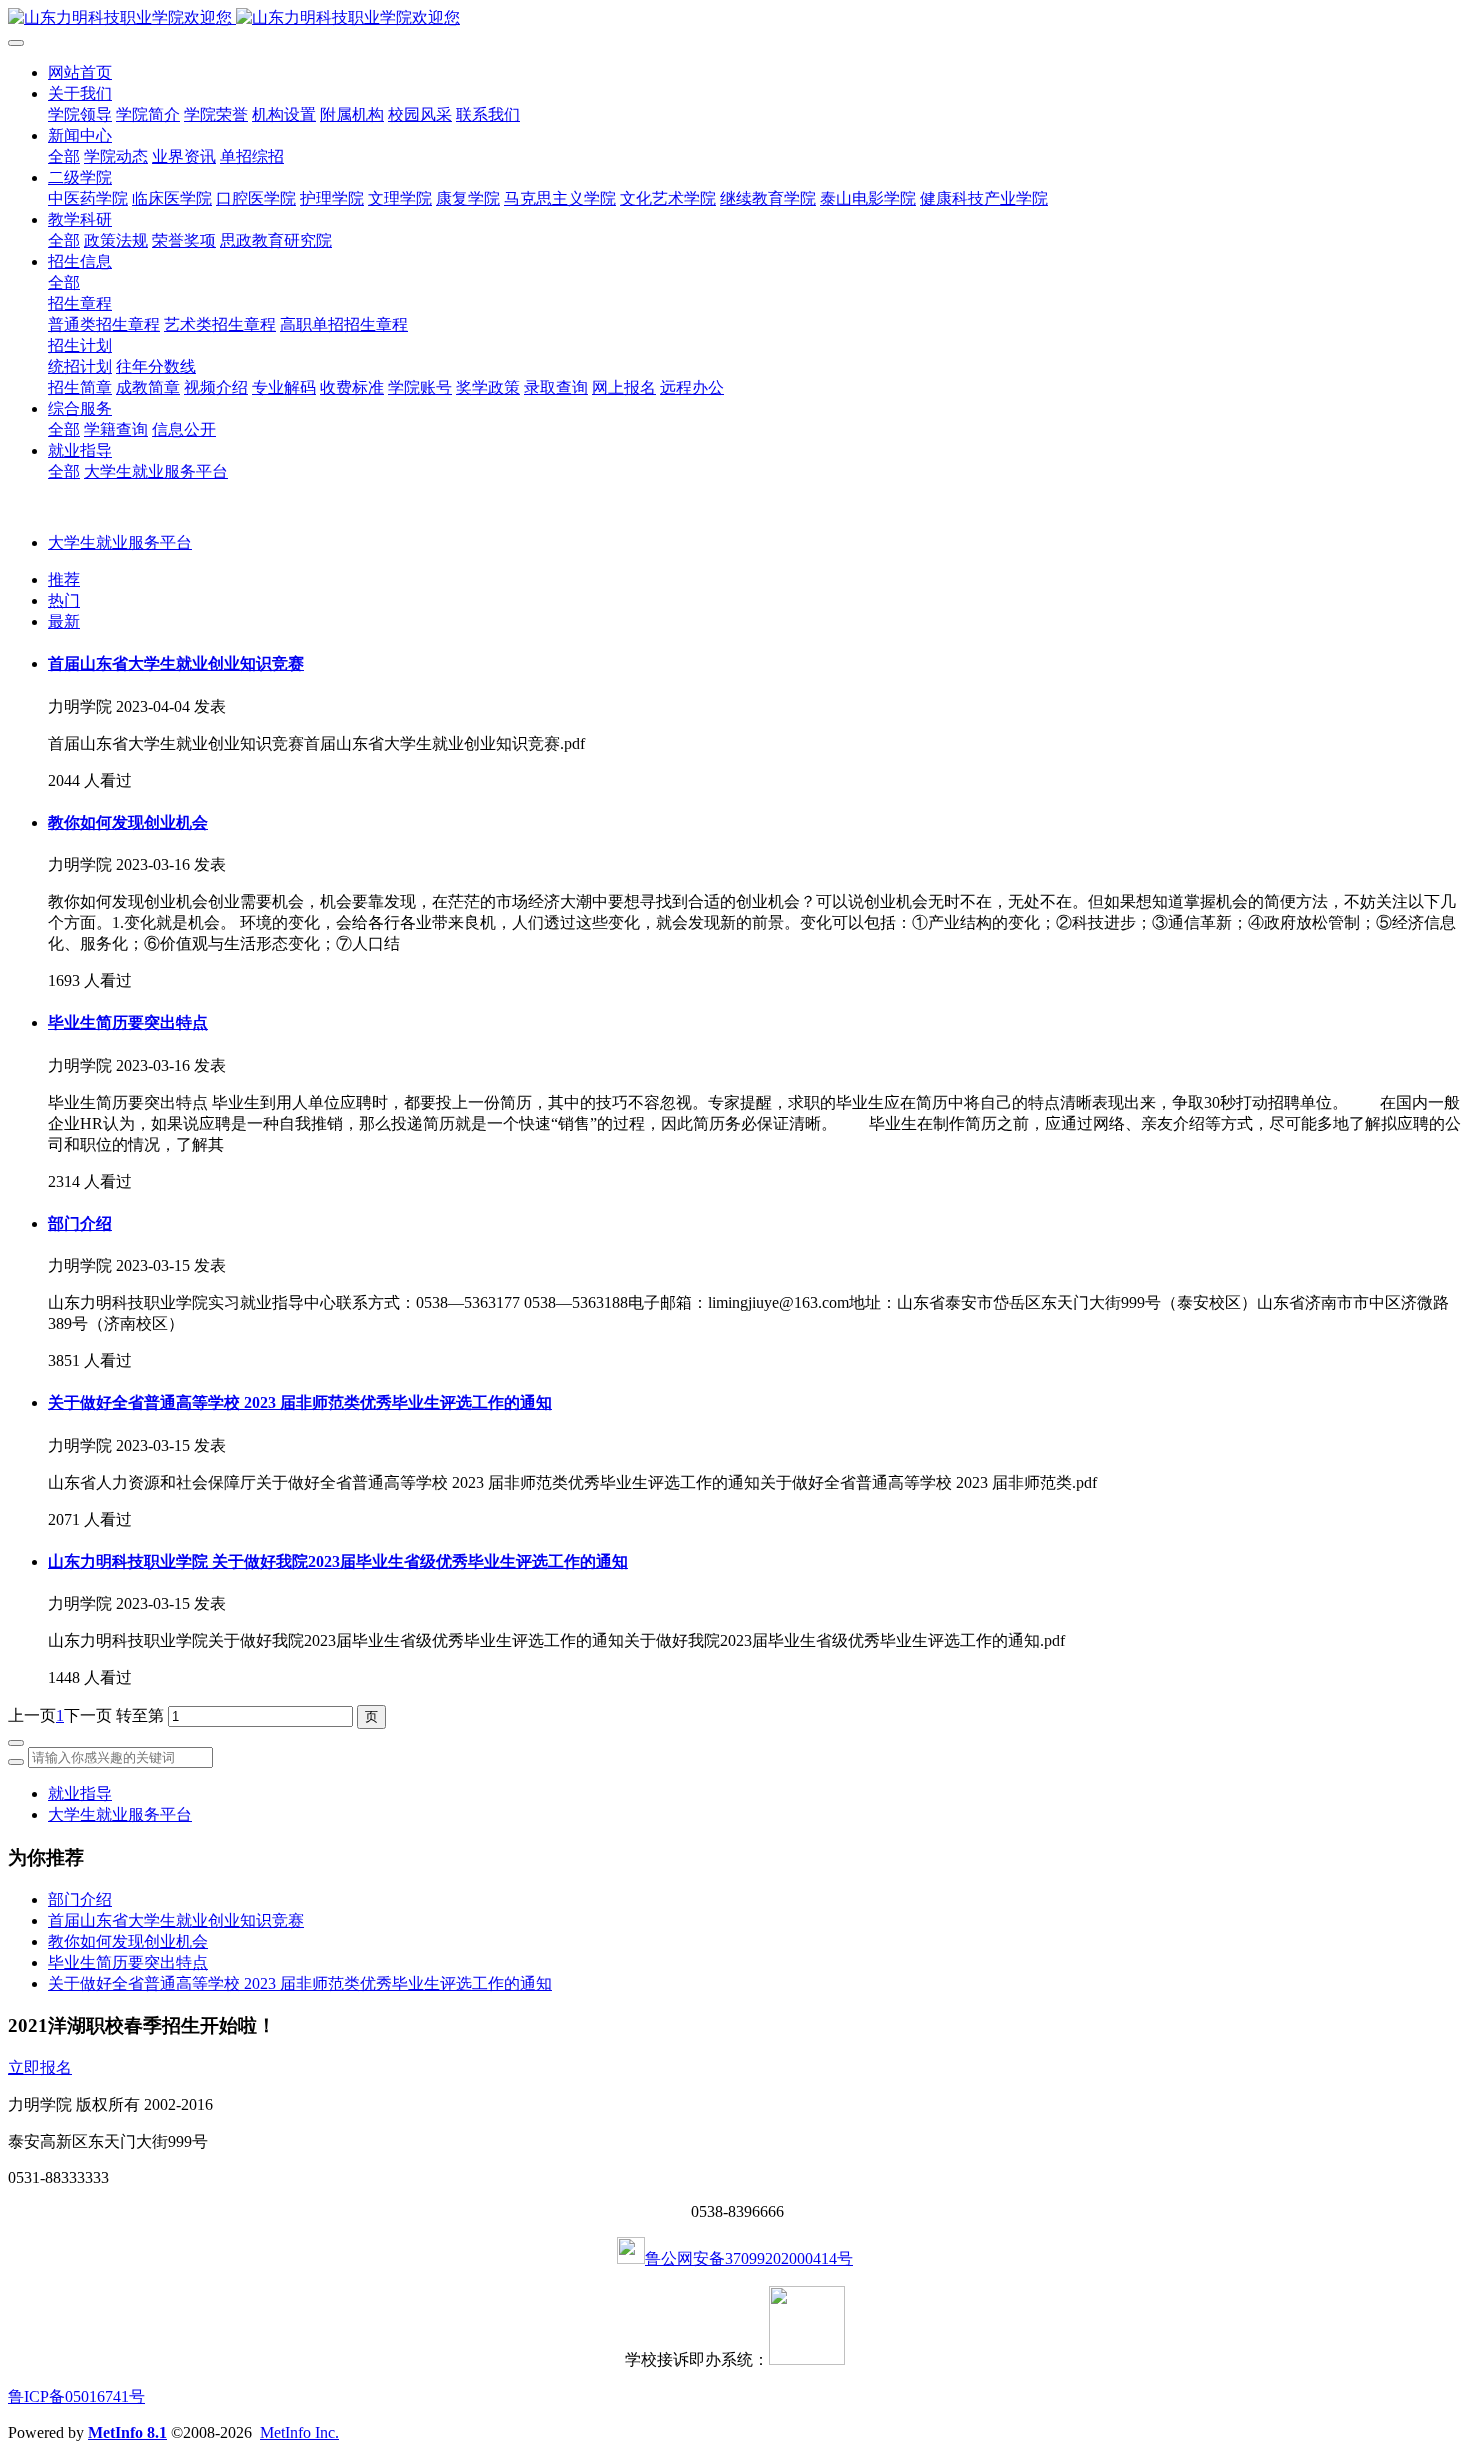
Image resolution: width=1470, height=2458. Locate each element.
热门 (64, 600)
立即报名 (40, 2067)
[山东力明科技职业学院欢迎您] (735, 18)
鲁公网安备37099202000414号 (749, 2258)
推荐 (64, 579)
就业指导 (80, 1793)
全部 (64, 156)
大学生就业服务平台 (120, 542)
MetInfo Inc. (299, 2432)
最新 (64, 621)
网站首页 (80, 72)
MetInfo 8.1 (127, 2432)
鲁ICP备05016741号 (76, 2396)
